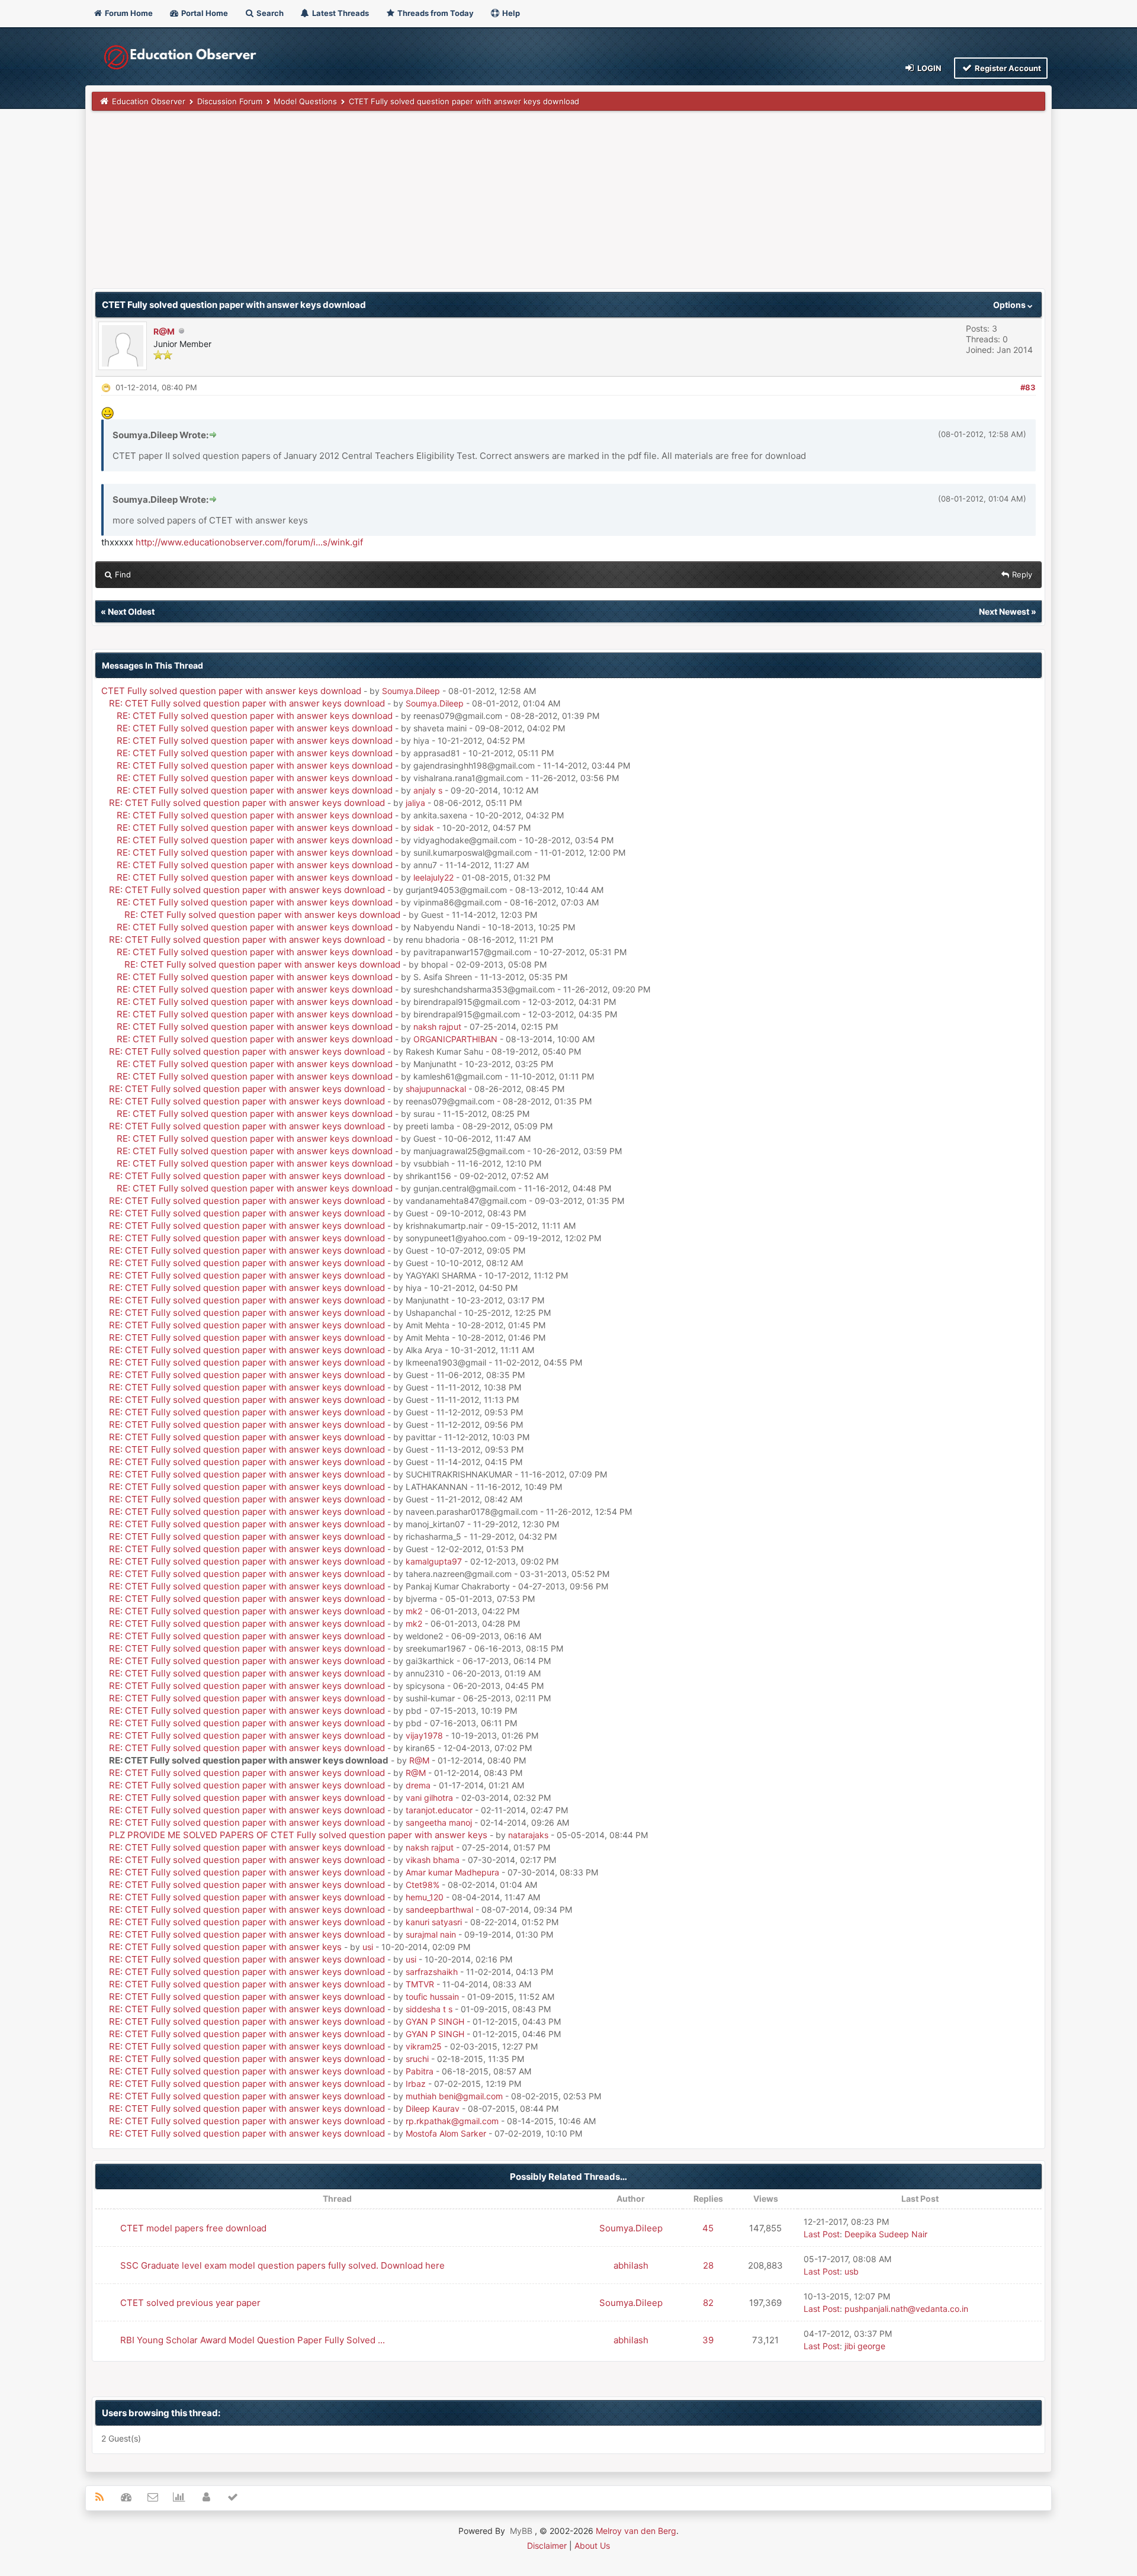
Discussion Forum (230, 101)
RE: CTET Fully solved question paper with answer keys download (247, 703)
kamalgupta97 (434, 1561)
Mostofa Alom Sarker (446, 2133)
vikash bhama (433, 1860)
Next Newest (1004, 611)
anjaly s (428, 790)
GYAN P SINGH (435, 2021)
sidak (424, 828)
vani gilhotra (429, 1798)
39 (708, 2340)
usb (852, 2271)
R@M (164, 331)
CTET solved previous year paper (190, 2303)
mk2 (414, 1611)
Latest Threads (340, 13)
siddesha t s (429, 2009)
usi (368, 1947)
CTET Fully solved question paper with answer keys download (231, 691)
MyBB (521, 2531)
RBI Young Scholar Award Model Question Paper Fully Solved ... (253, 2340)
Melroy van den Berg (636, 2531)
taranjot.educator (439, 1810)
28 (708, 2265)
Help (510, 13)
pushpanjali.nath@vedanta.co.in (906, 2309)
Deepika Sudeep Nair (886, 2234)
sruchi (417, 2059)
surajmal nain (431, 1934)
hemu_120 (425, 1897)
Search (269, 13)
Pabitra (420, 2071)
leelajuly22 (433, 877)
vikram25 (424, 2046)
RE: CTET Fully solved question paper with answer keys (225, 1947)
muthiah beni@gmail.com (454, 2096)
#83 (1028, 387)
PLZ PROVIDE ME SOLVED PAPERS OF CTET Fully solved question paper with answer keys (298, 1835)
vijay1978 (424, 1735)
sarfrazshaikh (432, 1972)
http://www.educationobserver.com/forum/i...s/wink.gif (249, 542)
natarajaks (528, 1835)
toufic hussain (432, 1997)
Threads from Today (435, 13)
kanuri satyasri (434, 1922)
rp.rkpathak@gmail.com (452, 2121)
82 (708, 2303)
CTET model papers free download (193, 2228)
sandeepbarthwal (439, 1909)
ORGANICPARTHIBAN (455, 1039)
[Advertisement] (447, 205)
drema (418, 1785)
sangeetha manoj (439, 1822)
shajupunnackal (436, 1089)
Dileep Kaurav (433, 2108)
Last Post (822, 2234)
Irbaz (416, 2084)
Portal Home (204, 13)
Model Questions (305, 101)
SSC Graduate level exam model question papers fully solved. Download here (282, 2265)
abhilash (631, 2265)
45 (708, 2228)
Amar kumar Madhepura (452, 1872)
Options (1010, 305)
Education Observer (149, 101)
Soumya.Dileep (411, 691)
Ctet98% (423, 1885)
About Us (592, 2546)
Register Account (1007, 68)
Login (929, 68)
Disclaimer (547, 2546)
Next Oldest (131, 611)
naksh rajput (437, 1027)
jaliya (415, 803)
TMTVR (420, 1984)
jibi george (865, 2346)
